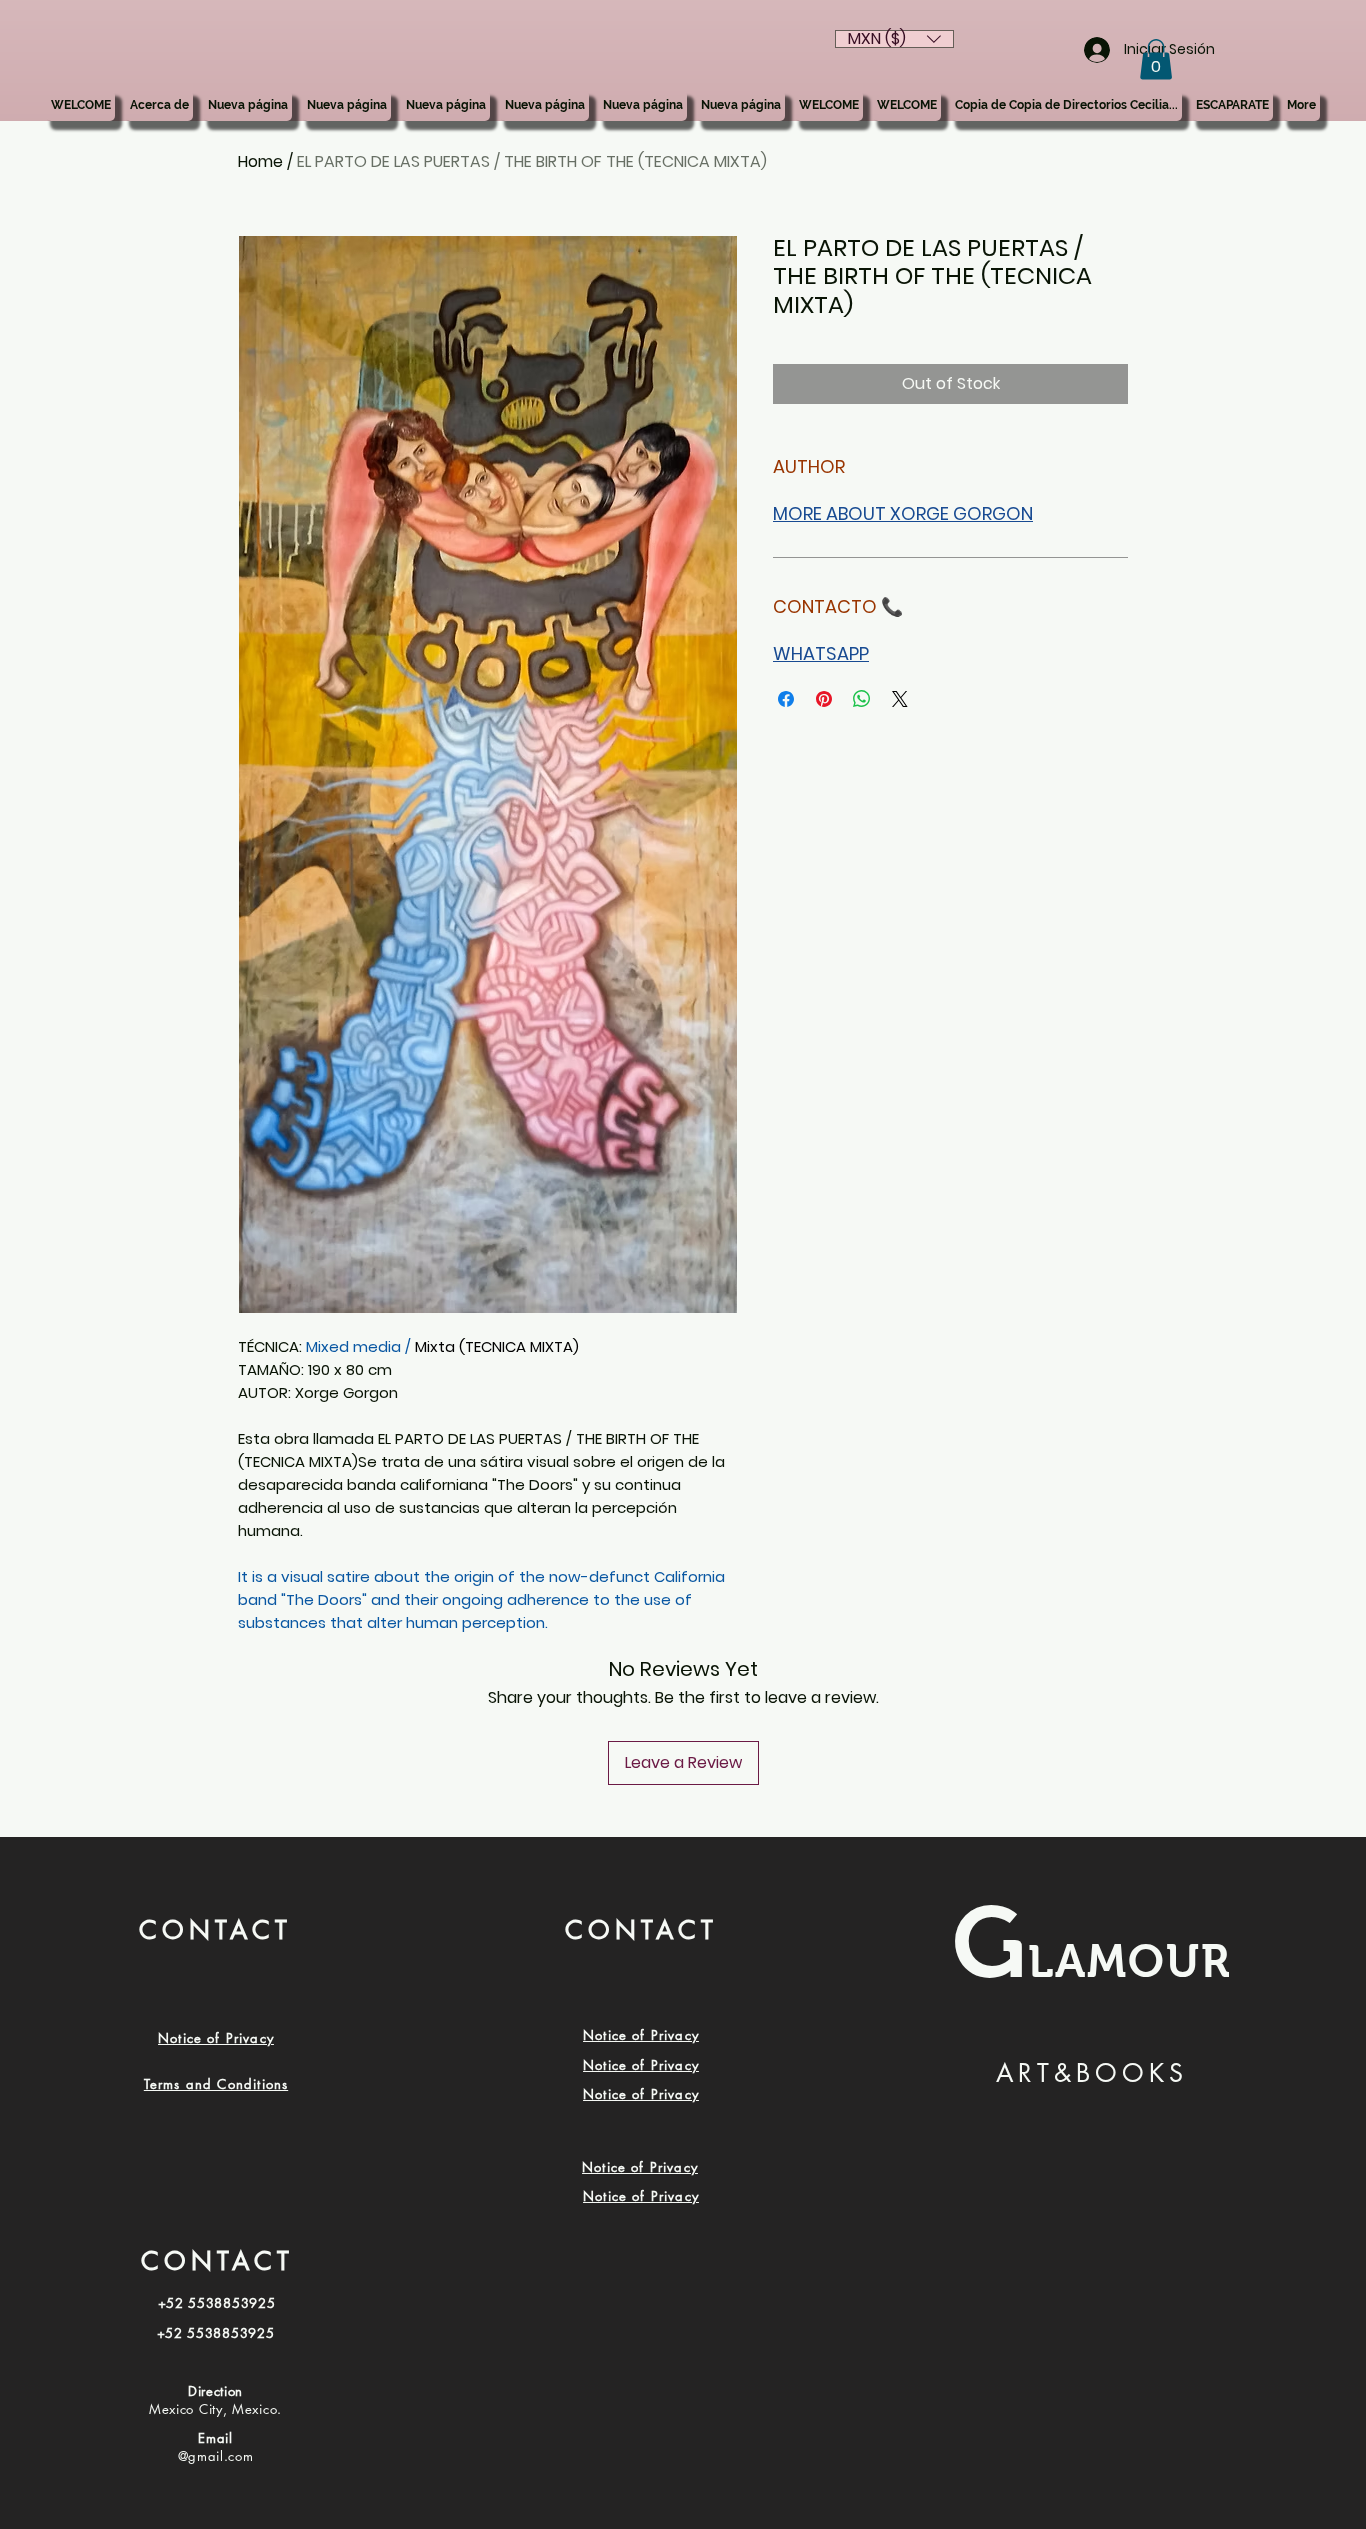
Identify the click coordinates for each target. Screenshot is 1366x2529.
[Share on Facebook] (786, 699)
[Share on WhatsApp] (862, 699)
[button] (1156, 59)
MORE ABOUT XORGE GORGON (903, 513)
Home (260, 161)
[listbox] (894, 39)
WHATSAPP (821, 653)
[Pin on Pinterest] (824, 699)
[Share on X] (900, 699)
